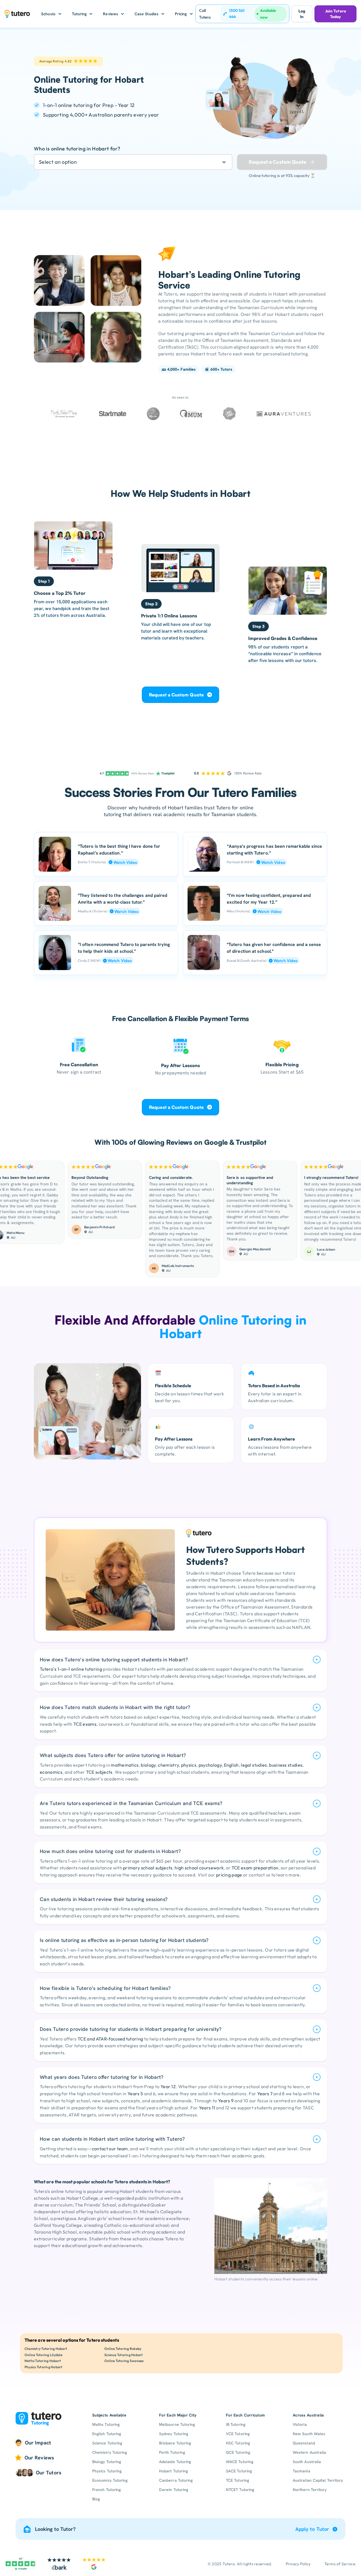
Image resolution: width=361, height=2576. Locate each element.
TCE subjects (99, 1772)
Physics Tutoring (107, 2471)
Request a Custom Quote (176, 695)
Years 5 (135, 2094)
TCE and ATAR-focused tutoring (110, 2039)
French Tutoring (106, 2490)
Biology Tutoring (107, 2462)
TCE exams (85, 1724)
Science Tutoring (107, 2443)
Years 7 (265, 2094)
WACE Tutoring (240, 2462)
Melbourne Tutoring (177, 2424)
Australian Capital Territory (318, 2480)
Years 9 (226, 2101)
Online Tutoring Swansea (124, 2361)
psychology (210, 1765)
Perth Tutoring (172, 2452)
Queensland (304, 2443)
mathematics (125, 1765)
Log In (302, 14)
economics (51, 1772)
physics (189, 1765)
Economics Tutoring (110, 2480)
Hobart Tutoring (173, 2471)
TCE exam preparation (255, 1868)
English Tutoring (107, 2434)
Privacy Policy (298, 2564)
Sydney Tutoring (174, 2434)
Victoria (300, 2424)
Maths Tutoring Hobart (43, 2361)
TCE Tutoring (237, 2480)
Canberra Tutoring (176, 2480)
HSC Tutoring (238, 2443)
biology (148, 1765)
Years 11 (207, 2108)
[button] (51, 14)
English (231, 1765)
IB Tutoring (236, 2424)
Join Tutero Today (335, 14)
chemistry (168, 1765)
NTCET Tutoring (240, 2490)
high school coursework (199, 1868)
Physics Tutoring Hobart (44, 2367)
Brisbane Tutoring (175, 2443)
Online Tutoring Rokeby (123, 2349)
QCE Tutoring (238, 2452)
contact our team (110, 2149)
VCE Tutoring (238, 2434)
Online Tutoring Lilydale (43, 2355)
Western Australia (309, 2452)
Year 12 (168, 2086)
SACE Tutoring (239, 2471)
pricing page (229, 1875)
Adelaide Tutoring (175, 2462)
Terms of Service (340, 2564)
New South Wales (309, 2434)
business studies (286, 1765)
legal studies (254, 1765)
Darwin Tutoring (174, 2490)
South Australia (307, 2462)
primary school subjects (148, 1868)
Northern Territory (310, 2490)
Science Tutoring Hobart (124, 2355)
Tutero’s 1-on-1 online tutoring (71, 1669)
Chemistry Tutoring (110, 2452)
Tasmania (301, 2471)
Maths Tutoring (106, 2424)
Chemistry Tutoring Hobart (46, 2349)
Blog (96, 2499)
